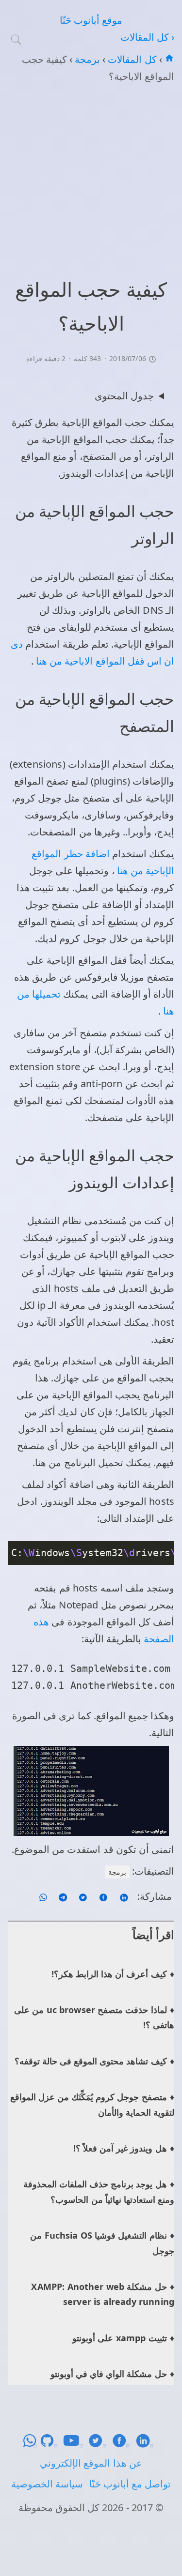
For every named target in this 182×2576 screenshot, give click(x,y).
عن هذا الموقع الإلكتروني (91, 2463)
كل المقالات (131, 59)
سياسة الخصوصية (47, 2484)
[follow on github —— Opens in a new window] (51, 2444)
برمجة (86, 59)
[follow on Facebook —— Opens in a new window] (102, 1896)
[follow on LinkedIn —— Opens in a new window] (123, 1896)
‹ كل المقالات (147, 37)
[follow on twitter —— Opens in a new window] (82, 1896)
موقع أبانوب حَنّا (91, 20)
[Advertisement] (91, 179)
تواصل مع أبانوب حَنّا (130, 2484)
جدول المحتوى (124, 396)
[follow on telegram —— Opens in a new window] (62, 1896)
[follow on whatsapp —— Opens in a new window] (43, 1896)
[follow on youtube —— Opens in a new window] (76, 2444)
